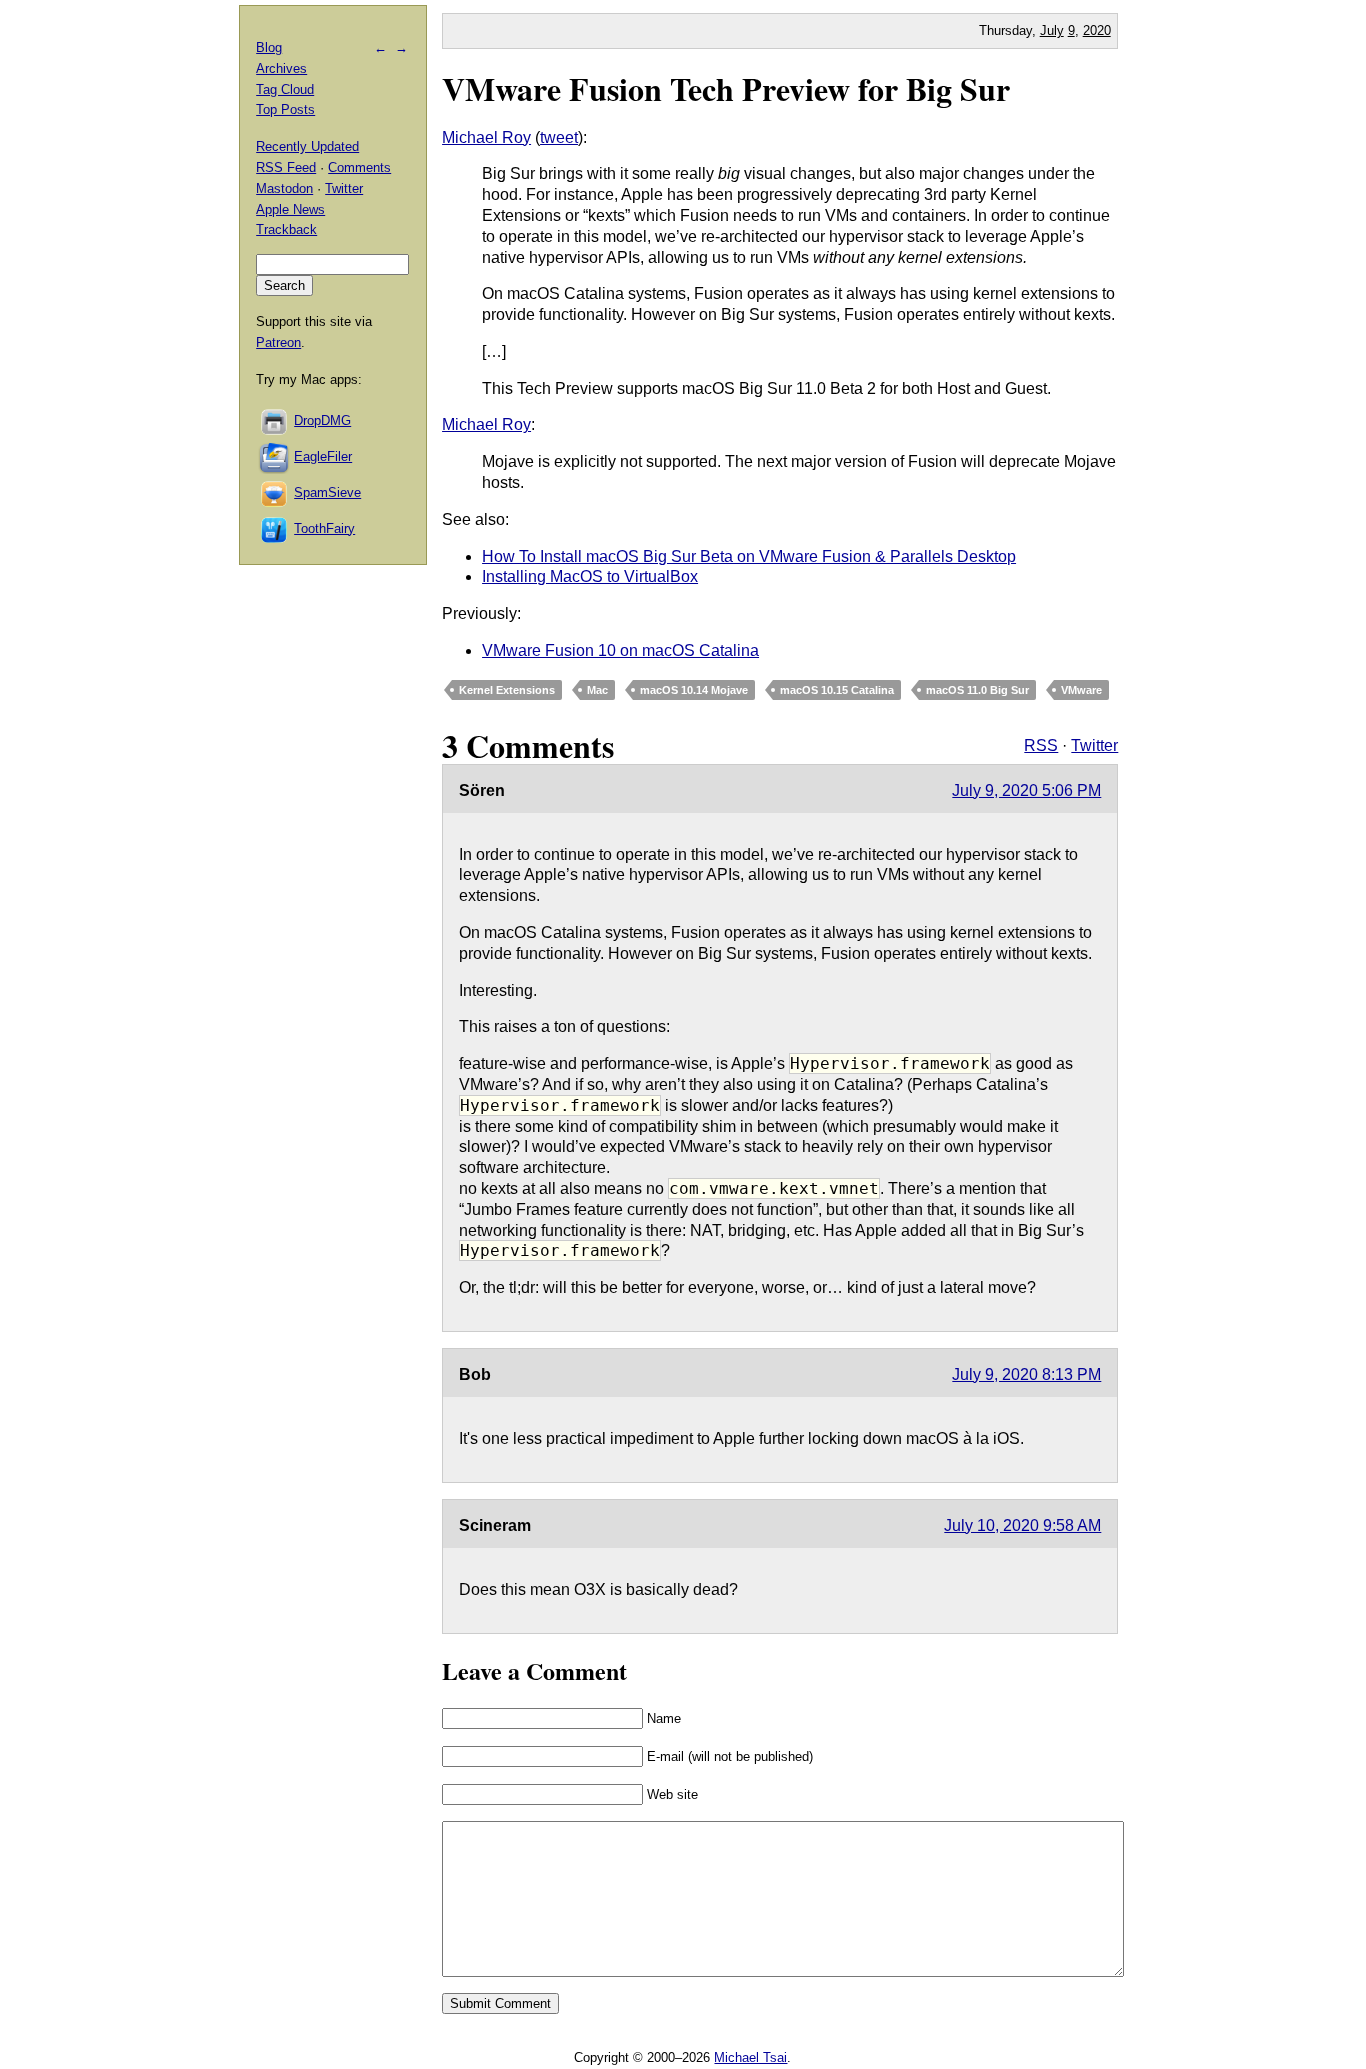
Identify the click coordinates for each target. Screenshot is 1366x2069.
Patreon (278, 342)
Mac (597, 690)
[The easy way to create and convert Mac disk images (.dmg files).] (275, 420)
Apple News (290, 209)
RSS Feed (286, 167)
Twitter (1094, 745)
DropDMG (322, 420)
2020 (1097, 30)
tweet (559, 137)
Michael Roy (486, 137)
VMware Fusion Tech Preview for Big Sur (726, 88)
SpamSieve (327, 492)
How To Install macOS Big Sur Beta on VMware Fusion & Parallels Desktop (749, 556)
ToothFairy (324, 528)
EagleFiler (323, 456)
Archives (281, 68)
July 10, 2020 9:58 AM (1022, 1525)
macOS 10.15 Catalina (837, 690)
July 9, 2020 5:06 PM (1026, 790)
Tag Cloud (285, 89)
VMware (1081, 690)
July (1052, 30)
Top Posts (285, 109)
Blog (269, 47)
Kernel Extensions (507, 690)
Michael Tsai (750, 2057)
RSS (1041, 745)
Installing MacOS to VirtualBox (590, 576)
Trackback (286, 229)
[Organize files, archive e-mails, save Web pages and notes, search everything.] (275, 456)
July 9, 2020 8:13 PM (1026, 1374)
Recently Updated (307, 146)
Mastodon (284, 188)
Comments (359, 167)
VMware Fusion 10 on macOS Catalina (620, 650)
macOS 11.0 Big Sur (977, 690)
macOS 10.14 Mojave (694, 690)
